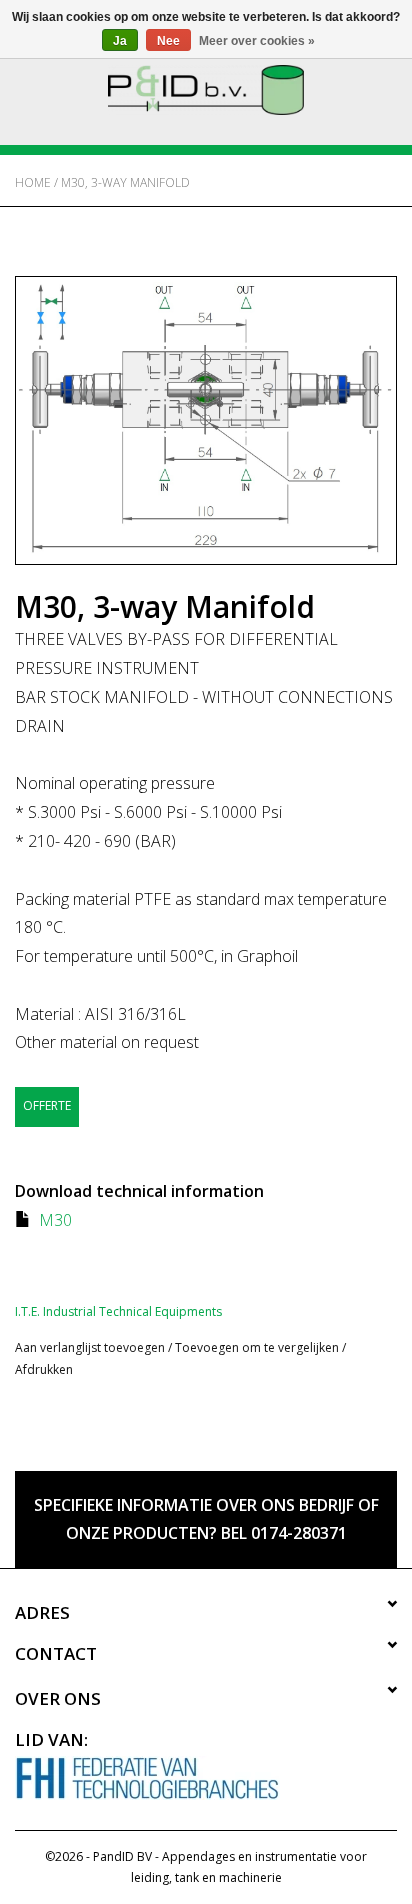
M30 (55, 1220)
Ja (120, 41)
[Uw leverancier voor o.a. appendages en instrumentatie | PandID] (206, 88)
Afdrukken (44, 1369)
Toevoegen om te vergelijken (258, 1347)
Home (33, 182)
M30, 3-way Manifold (125, 182)
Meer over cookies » (257, 41)
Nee (168, 41)
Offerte (47, 1105)
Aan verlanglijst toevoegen (90, 1347)
